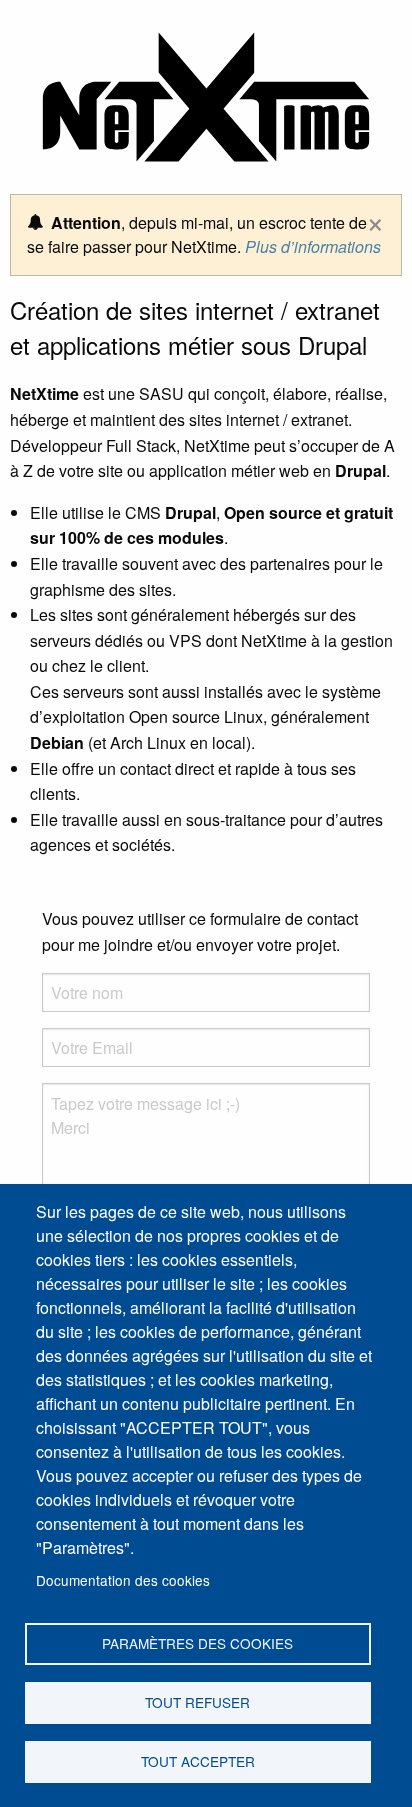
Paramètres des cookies (197, 1643)
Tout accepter (198, 1761)
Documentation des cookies (123, 1580)
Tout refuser (197, 1702)
